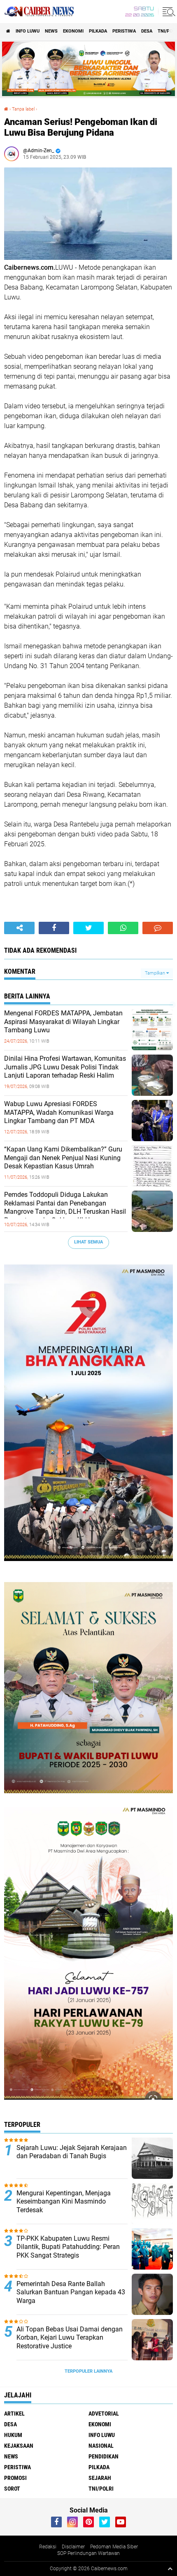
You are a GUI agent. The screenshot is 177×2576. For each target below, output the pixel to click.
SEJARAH (100, 2478)
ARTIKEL (14, 2414)
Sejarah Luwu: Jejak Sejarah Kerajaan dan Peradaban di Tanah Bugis (72, 2152)
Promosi (15, 2478)
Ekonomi (73, 31)
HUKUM (13, 2435)
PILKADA (98, 31)
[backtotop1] (170, 2569)
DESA (147, 31)
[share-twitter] (88, 928)
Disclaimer (73, 2547)
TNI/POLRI (101, 2489)
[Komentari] (158, 928)
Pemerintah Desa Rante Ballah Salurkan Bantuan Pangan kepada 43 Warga (71, 2292)
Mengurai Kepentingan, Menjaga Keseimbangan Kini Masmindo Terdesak (64, 2202)
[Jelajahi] (168, 12)
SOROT (12, 2489)
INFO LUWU (28, 31)
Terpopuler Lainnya (88, 2371)
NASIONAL (101, 2446)
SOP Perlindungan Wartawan (88, 2553)
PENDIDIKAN (104, 2456)
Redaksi (48, 2547)
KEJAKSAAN (19, 2446)
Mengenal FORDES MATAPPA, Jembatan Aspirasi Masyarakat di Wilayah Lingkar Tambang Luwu (63, 1022)
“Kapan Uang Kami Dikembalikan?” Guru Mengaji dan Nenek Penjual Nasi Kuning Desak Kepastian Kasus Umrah (63, 1158)
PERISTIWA (124, 31)
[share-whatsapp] (123, 928)
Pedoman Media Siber (114, 2547)
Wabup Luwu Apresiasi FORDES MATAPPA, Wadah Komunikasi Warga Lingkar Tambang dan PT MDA (59, 1113)
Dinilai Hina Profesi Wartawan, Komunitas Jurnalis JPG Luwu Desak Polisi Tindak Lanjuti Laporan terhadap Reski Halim (65, 1067)
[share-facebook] (54, 928)
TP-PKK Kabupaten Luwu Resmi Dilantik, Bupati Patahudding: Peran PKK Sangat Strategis (68, 2247)
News (51, 31)
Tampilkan (156, 973)
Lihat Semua (88, 1242)
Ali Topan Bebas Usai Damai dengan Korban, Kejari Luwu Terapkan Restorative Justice (70, 2338)
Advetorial (104, 2414)
